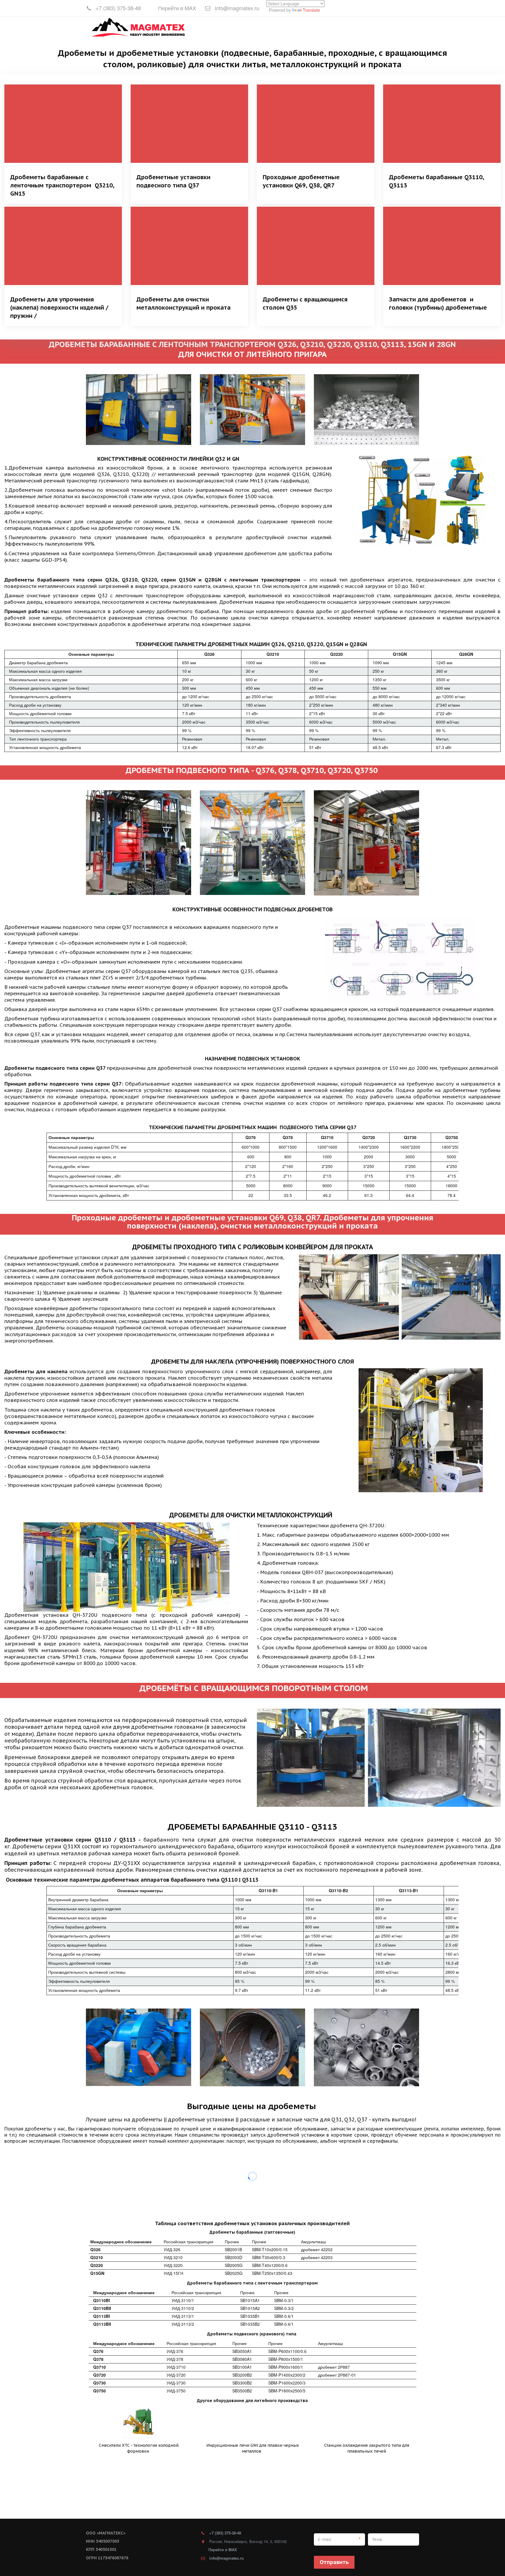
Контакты (384, 27)
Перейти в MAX (177, 8)
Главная (261, 27)
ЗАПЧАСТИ (352, 27)
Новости (325, 27)
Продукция (292, 27)
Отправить (334, 2562)
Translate (311, 10)
